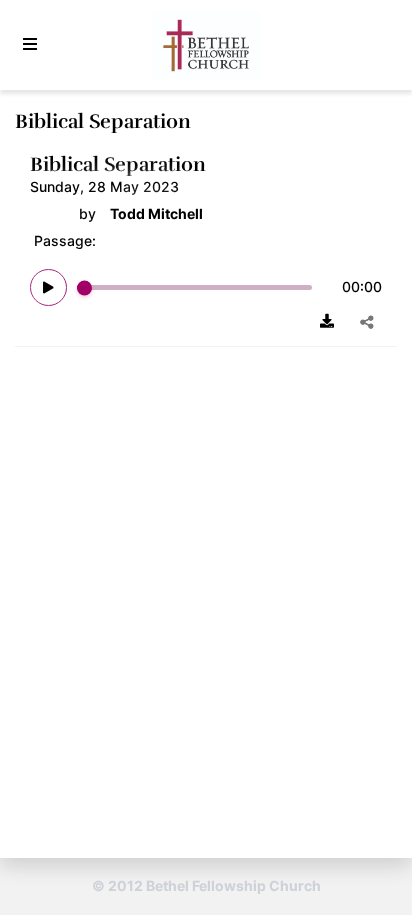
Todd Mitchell (156, 214)
